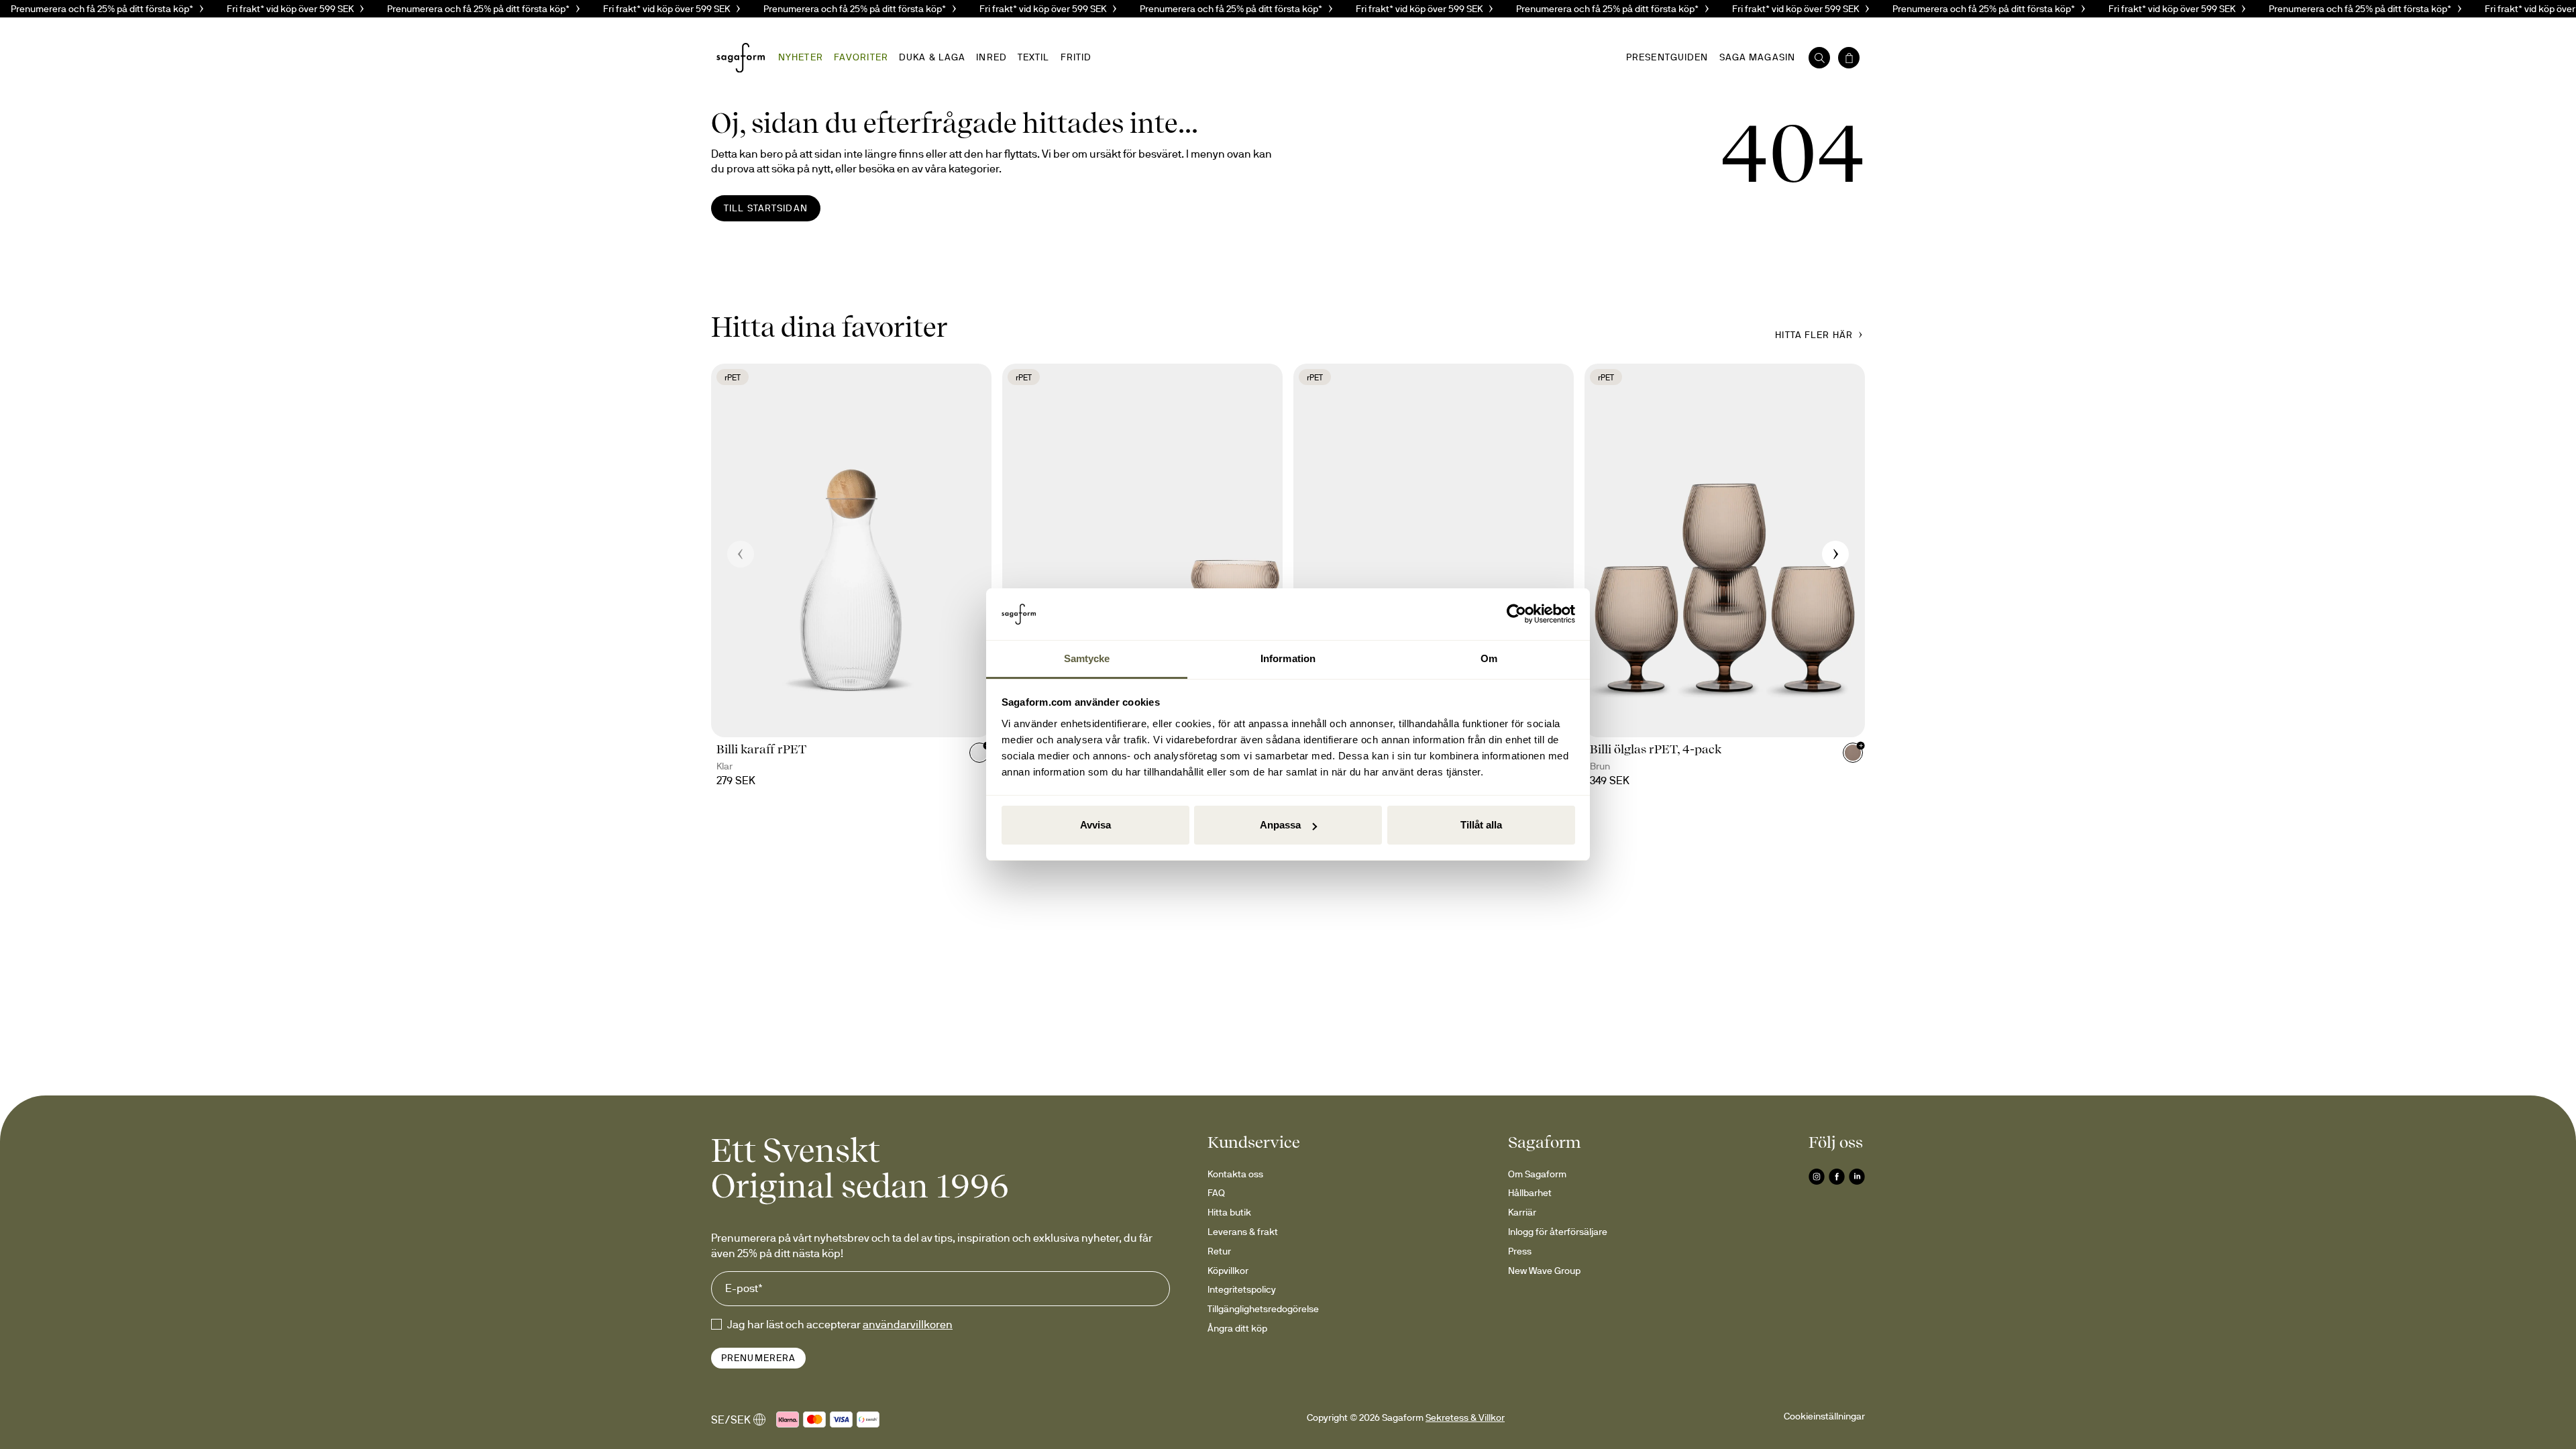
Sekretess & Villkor (1465, 1417)
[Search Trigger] (1819, 58)
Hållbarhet (1530, 1193)
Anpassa (1280, 825)
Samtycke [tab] (1087, 658)
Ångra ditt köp (1237, 1328)
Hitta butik (1229, 1212)
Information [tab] (1288, 658)
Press (1520, 1251)
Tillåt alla (1481, 825)
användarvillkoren (908, 1324)
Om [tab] (1489, 658)
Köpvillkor (1228, 1271)
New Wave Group (1544, 1271)
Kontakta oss (1235, 1174)
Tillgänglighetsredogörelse (1263, 1309)
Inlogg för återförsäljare (1558, 1232)
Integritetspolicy (1242, 1289)
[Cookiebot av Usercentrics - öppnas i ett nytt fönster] (1516, 614)
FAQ (1216, 1193)
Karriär (1522, 1212)
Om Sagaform (1537, 1174)
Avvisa (1095, 825)
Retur (1219, 1251)
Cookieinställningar (1824, 1416)
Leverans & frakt (1243, 1232)
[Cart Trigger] (1849, 58)
